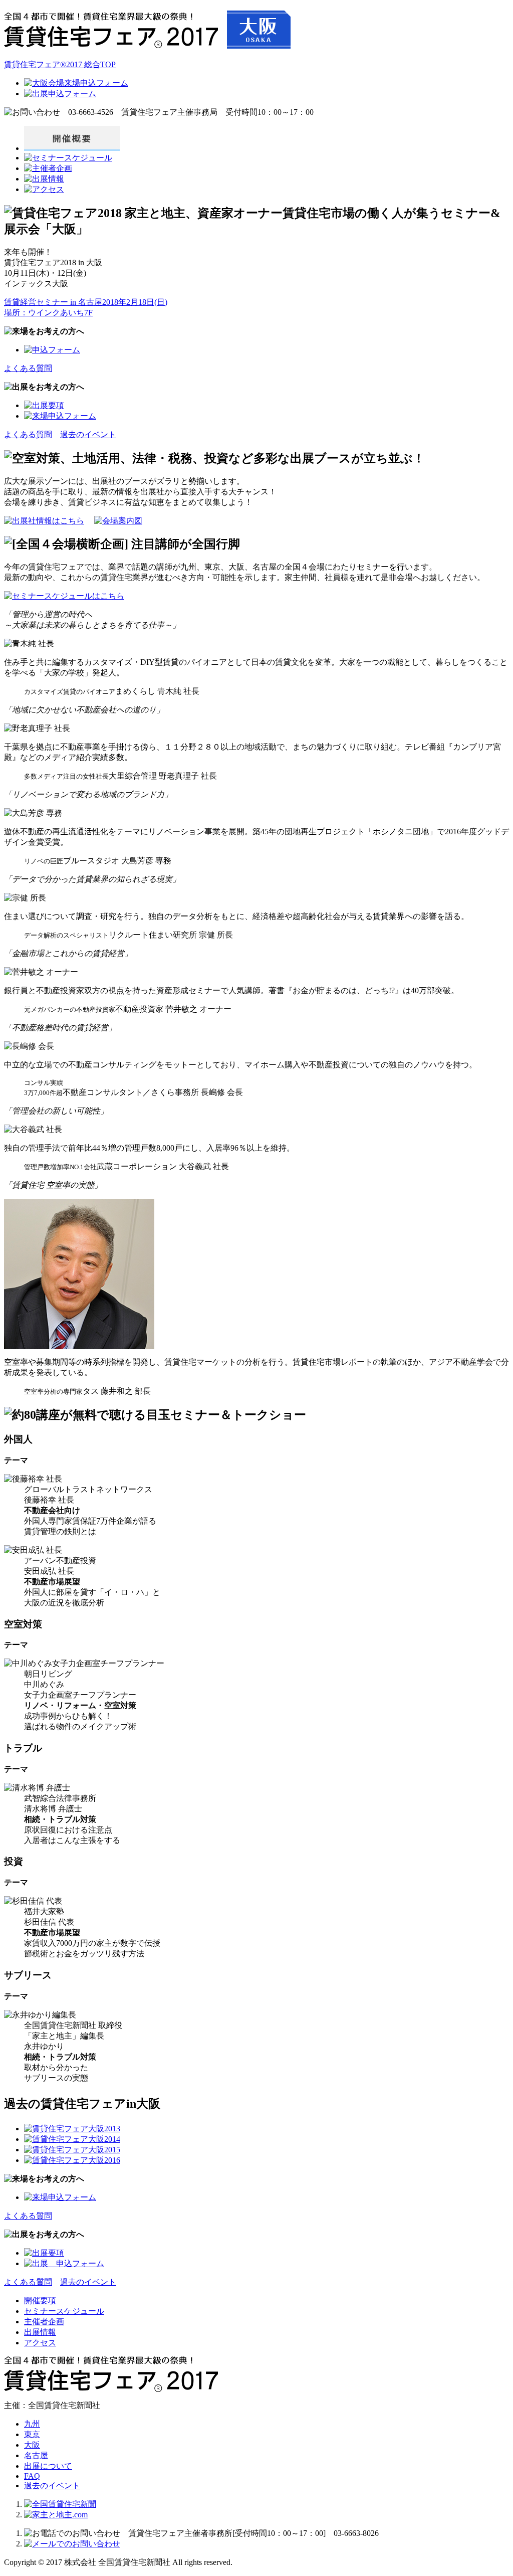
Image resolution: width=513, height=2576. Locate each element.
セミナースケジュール (64, 2311)
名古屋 (36, 2455)
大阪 (32, 2445)
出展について (48, 2466)
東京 (32, 2434)
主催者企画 (44, 2322)
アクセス (40, 2343)
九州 (32, 2424)
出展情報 (40, 2332)
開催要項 (40, 2301)
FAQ (32, 2476)
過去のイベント (88, 434)
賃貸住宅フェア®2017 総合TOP (60, 64)
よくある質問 (28, 368)
